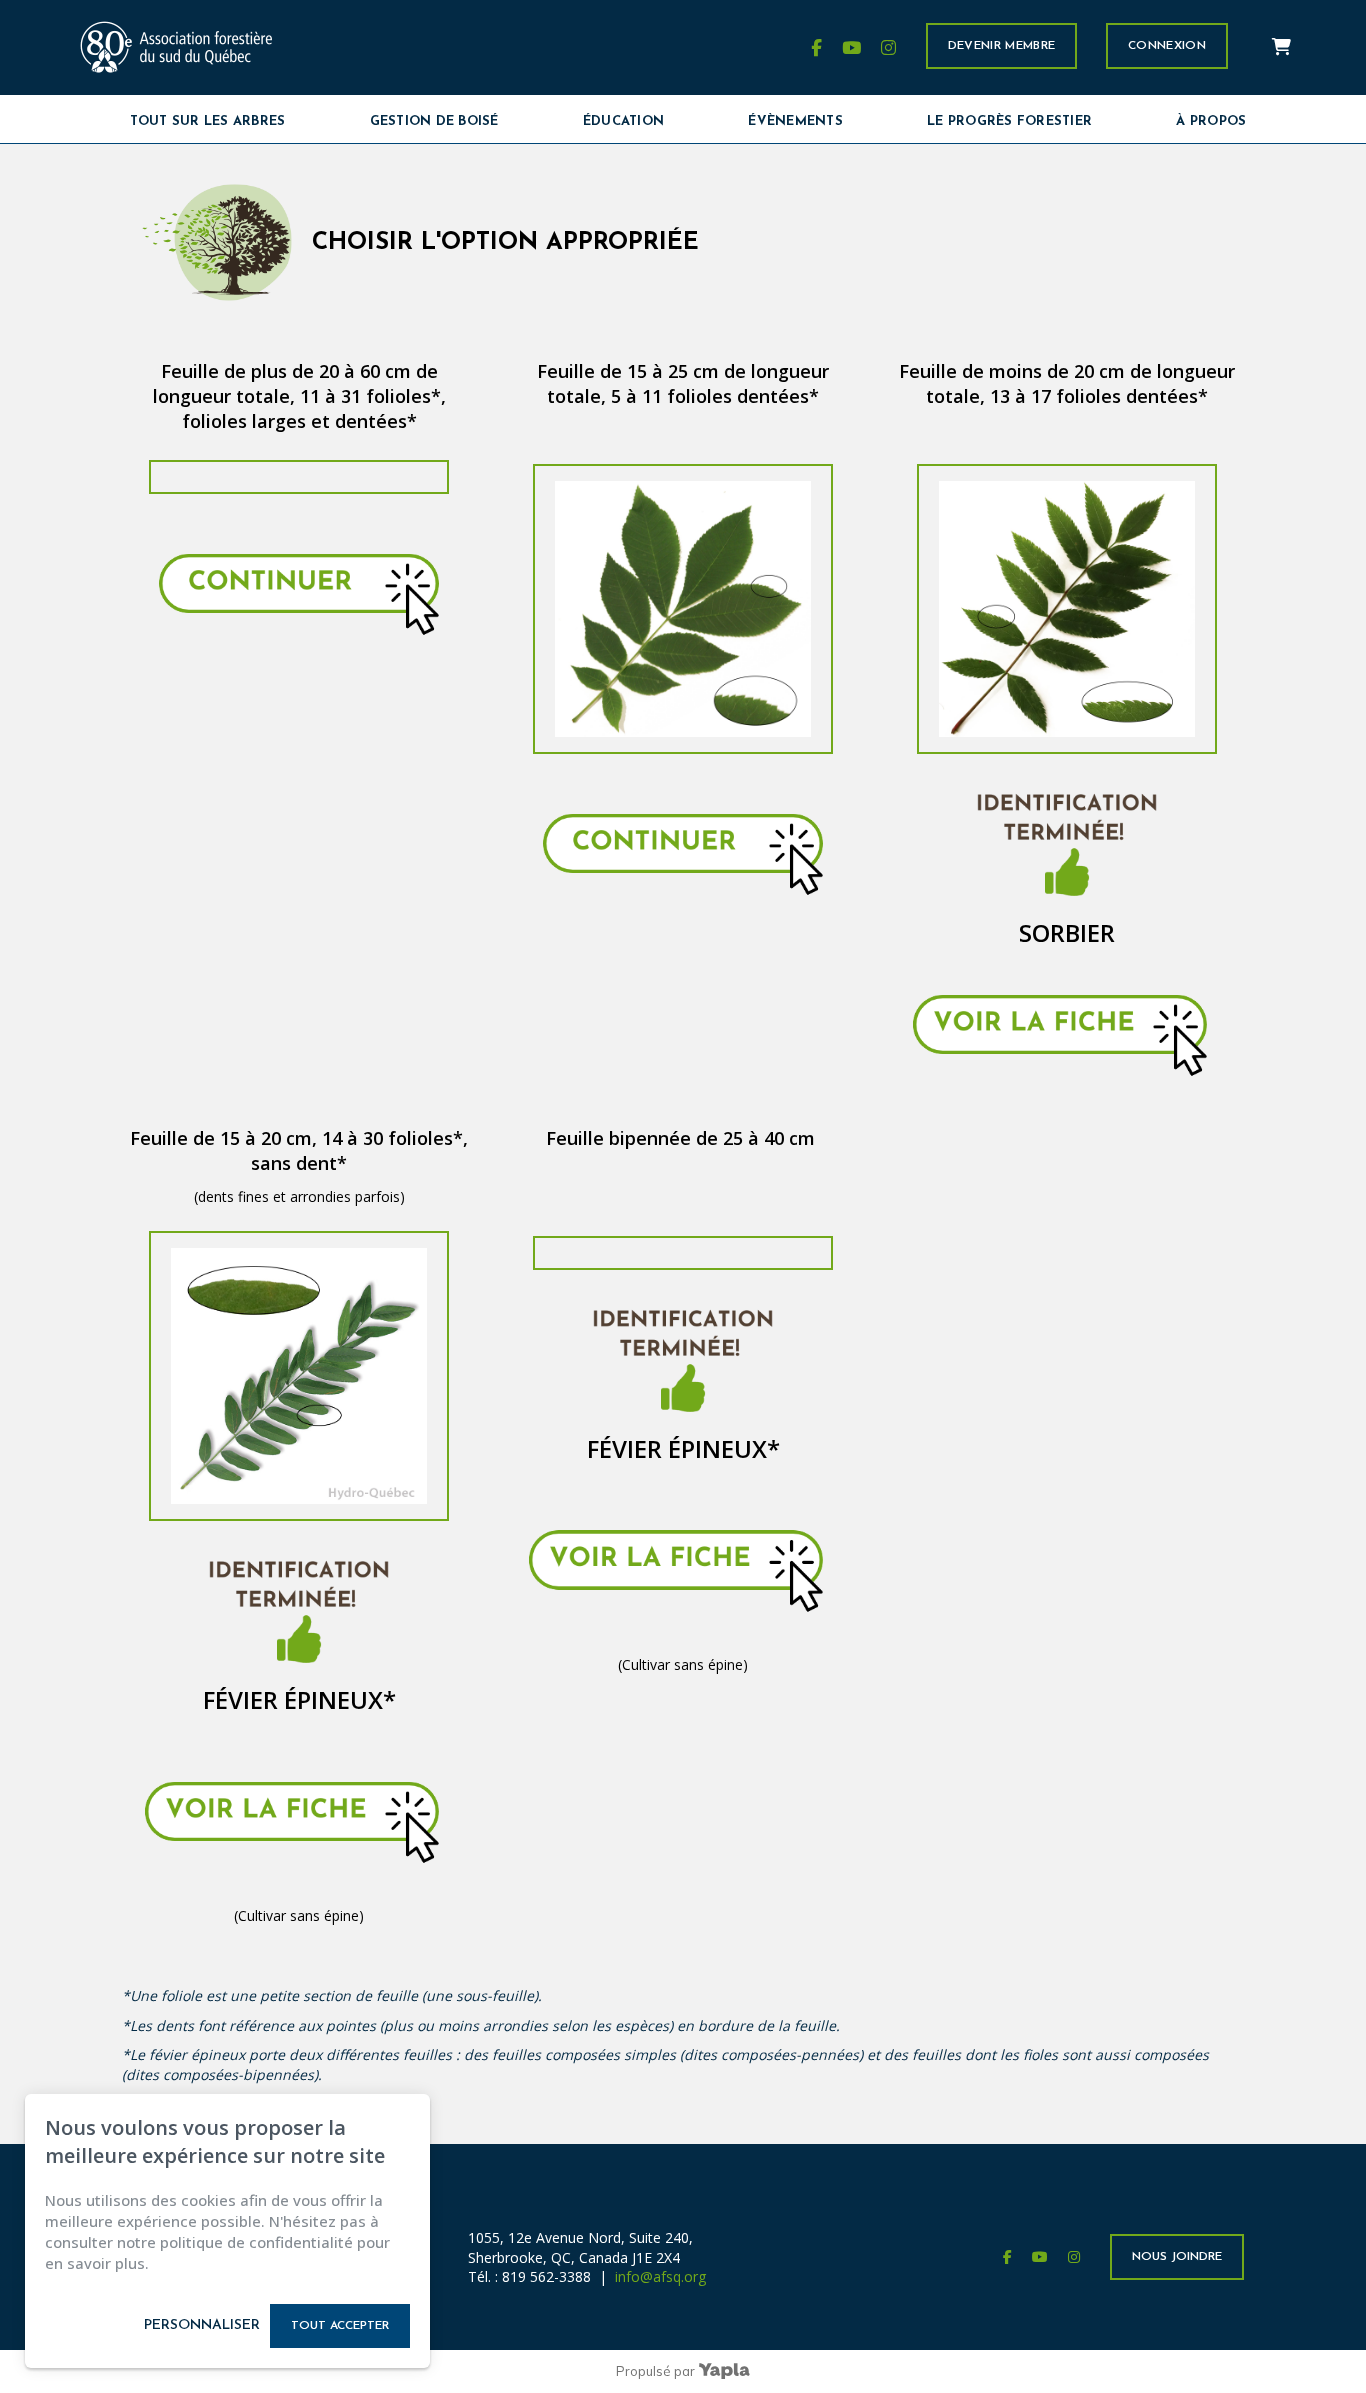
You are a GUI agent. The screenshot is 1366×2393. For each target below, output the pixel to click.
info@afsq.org (660, 2276)
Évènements (795, 121)
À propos (1211, 121)
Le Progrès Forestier (1009, 121)
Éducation (623, 121)
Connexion (1167, 46)
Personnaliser (202, 2325)
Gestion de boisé (434, 121)
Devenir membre (1002, 46)
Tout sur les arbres (208, 121)
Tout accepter (340, 2326)
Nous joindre (1177, 2257)
